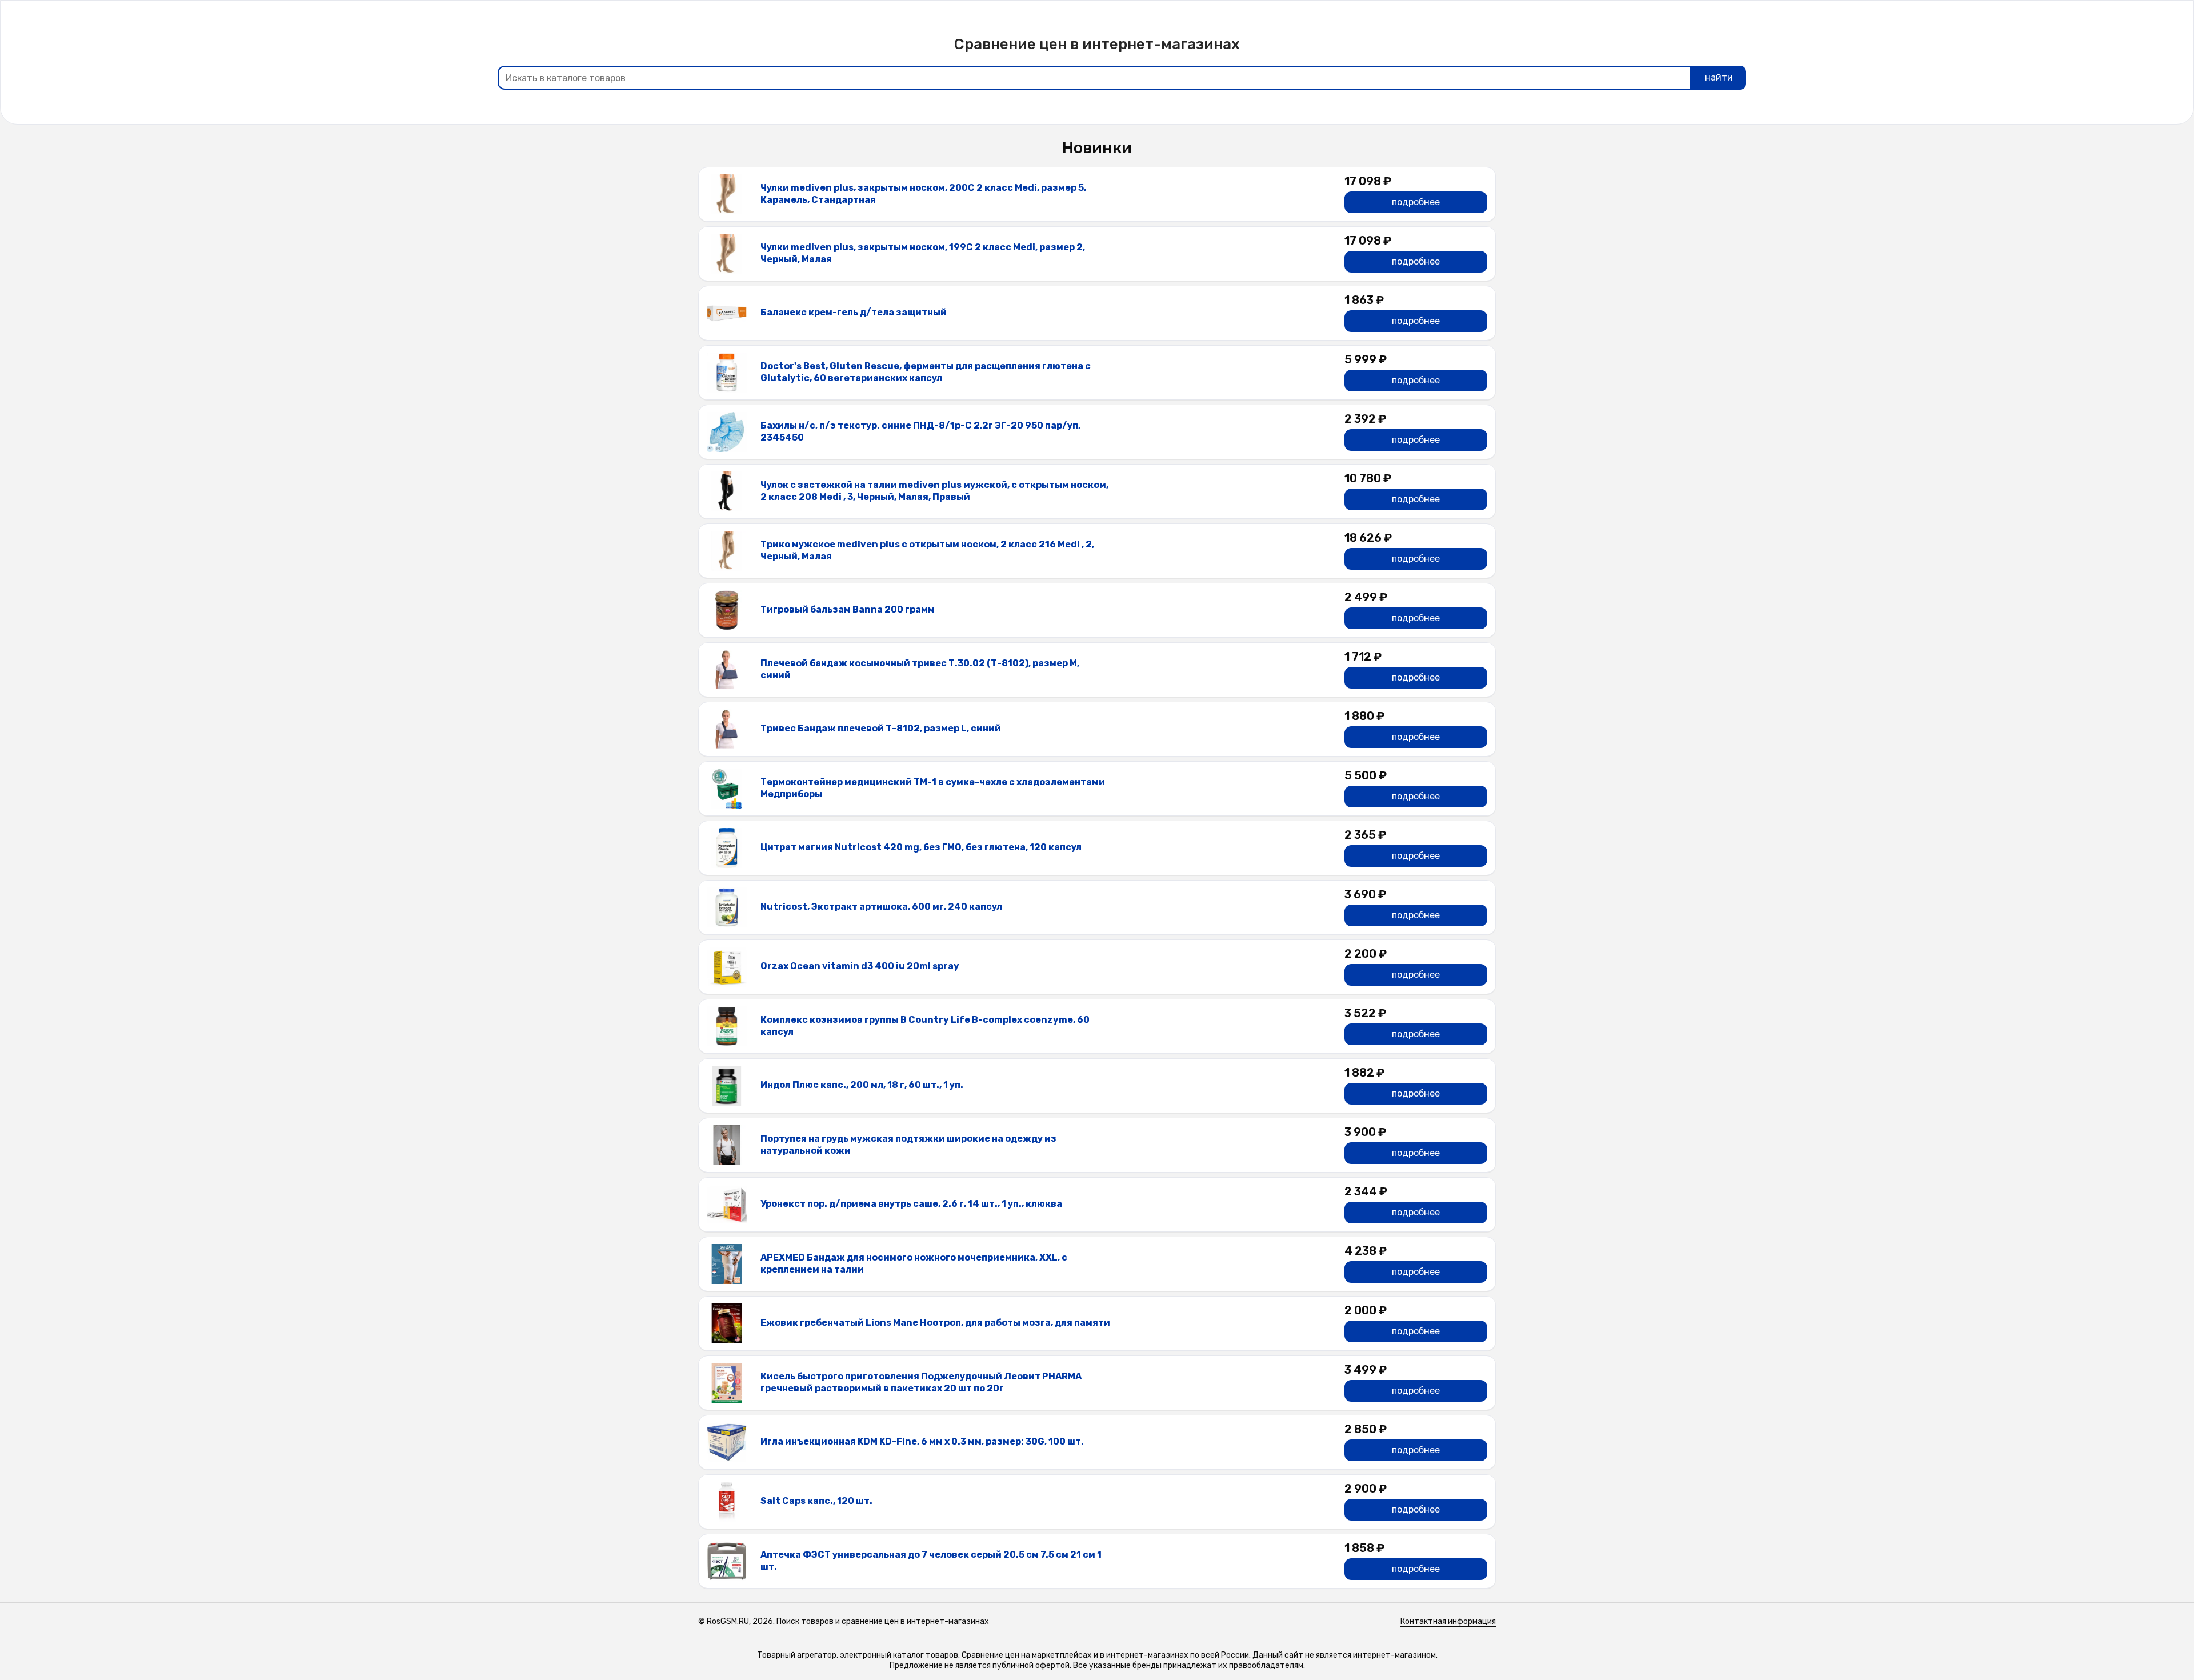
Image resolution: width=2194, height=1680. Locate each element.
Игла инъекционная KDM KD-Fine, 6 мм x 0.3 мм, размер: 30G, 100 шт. (922, 1441)
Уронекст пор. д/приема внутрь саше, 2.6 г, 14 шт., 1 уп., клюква (911, 1204)
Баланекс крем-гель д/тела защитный (854, 312)
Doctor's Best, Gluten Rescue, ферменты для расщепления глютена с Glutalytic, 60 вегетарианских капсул (926, 372)
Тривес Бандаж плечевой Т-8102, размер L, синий (881, 728)
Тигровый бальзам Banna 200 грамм (848, 609)
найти (1719, 77)
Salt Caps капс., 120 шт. (816, 1501)
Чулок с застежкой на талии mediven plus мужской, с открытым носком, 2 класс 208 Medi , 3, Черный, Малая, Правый (934, 491)
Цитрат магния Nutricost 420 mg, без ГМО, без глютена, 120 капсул (921, 847)
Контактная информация (1448, 1621)
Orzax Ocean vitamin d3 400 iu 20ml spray (860, 966)
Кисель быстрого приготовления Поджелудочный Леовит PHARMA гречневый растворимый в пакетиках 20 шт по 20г (921, 1382)
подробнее (1416, 202)
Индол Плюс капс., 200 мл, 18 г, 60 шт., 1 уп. (862, 1085)
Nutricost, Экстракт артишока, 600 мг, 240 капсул (881, 907)
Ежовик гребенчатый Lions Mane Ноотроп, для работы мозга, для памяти (935, 1323)
